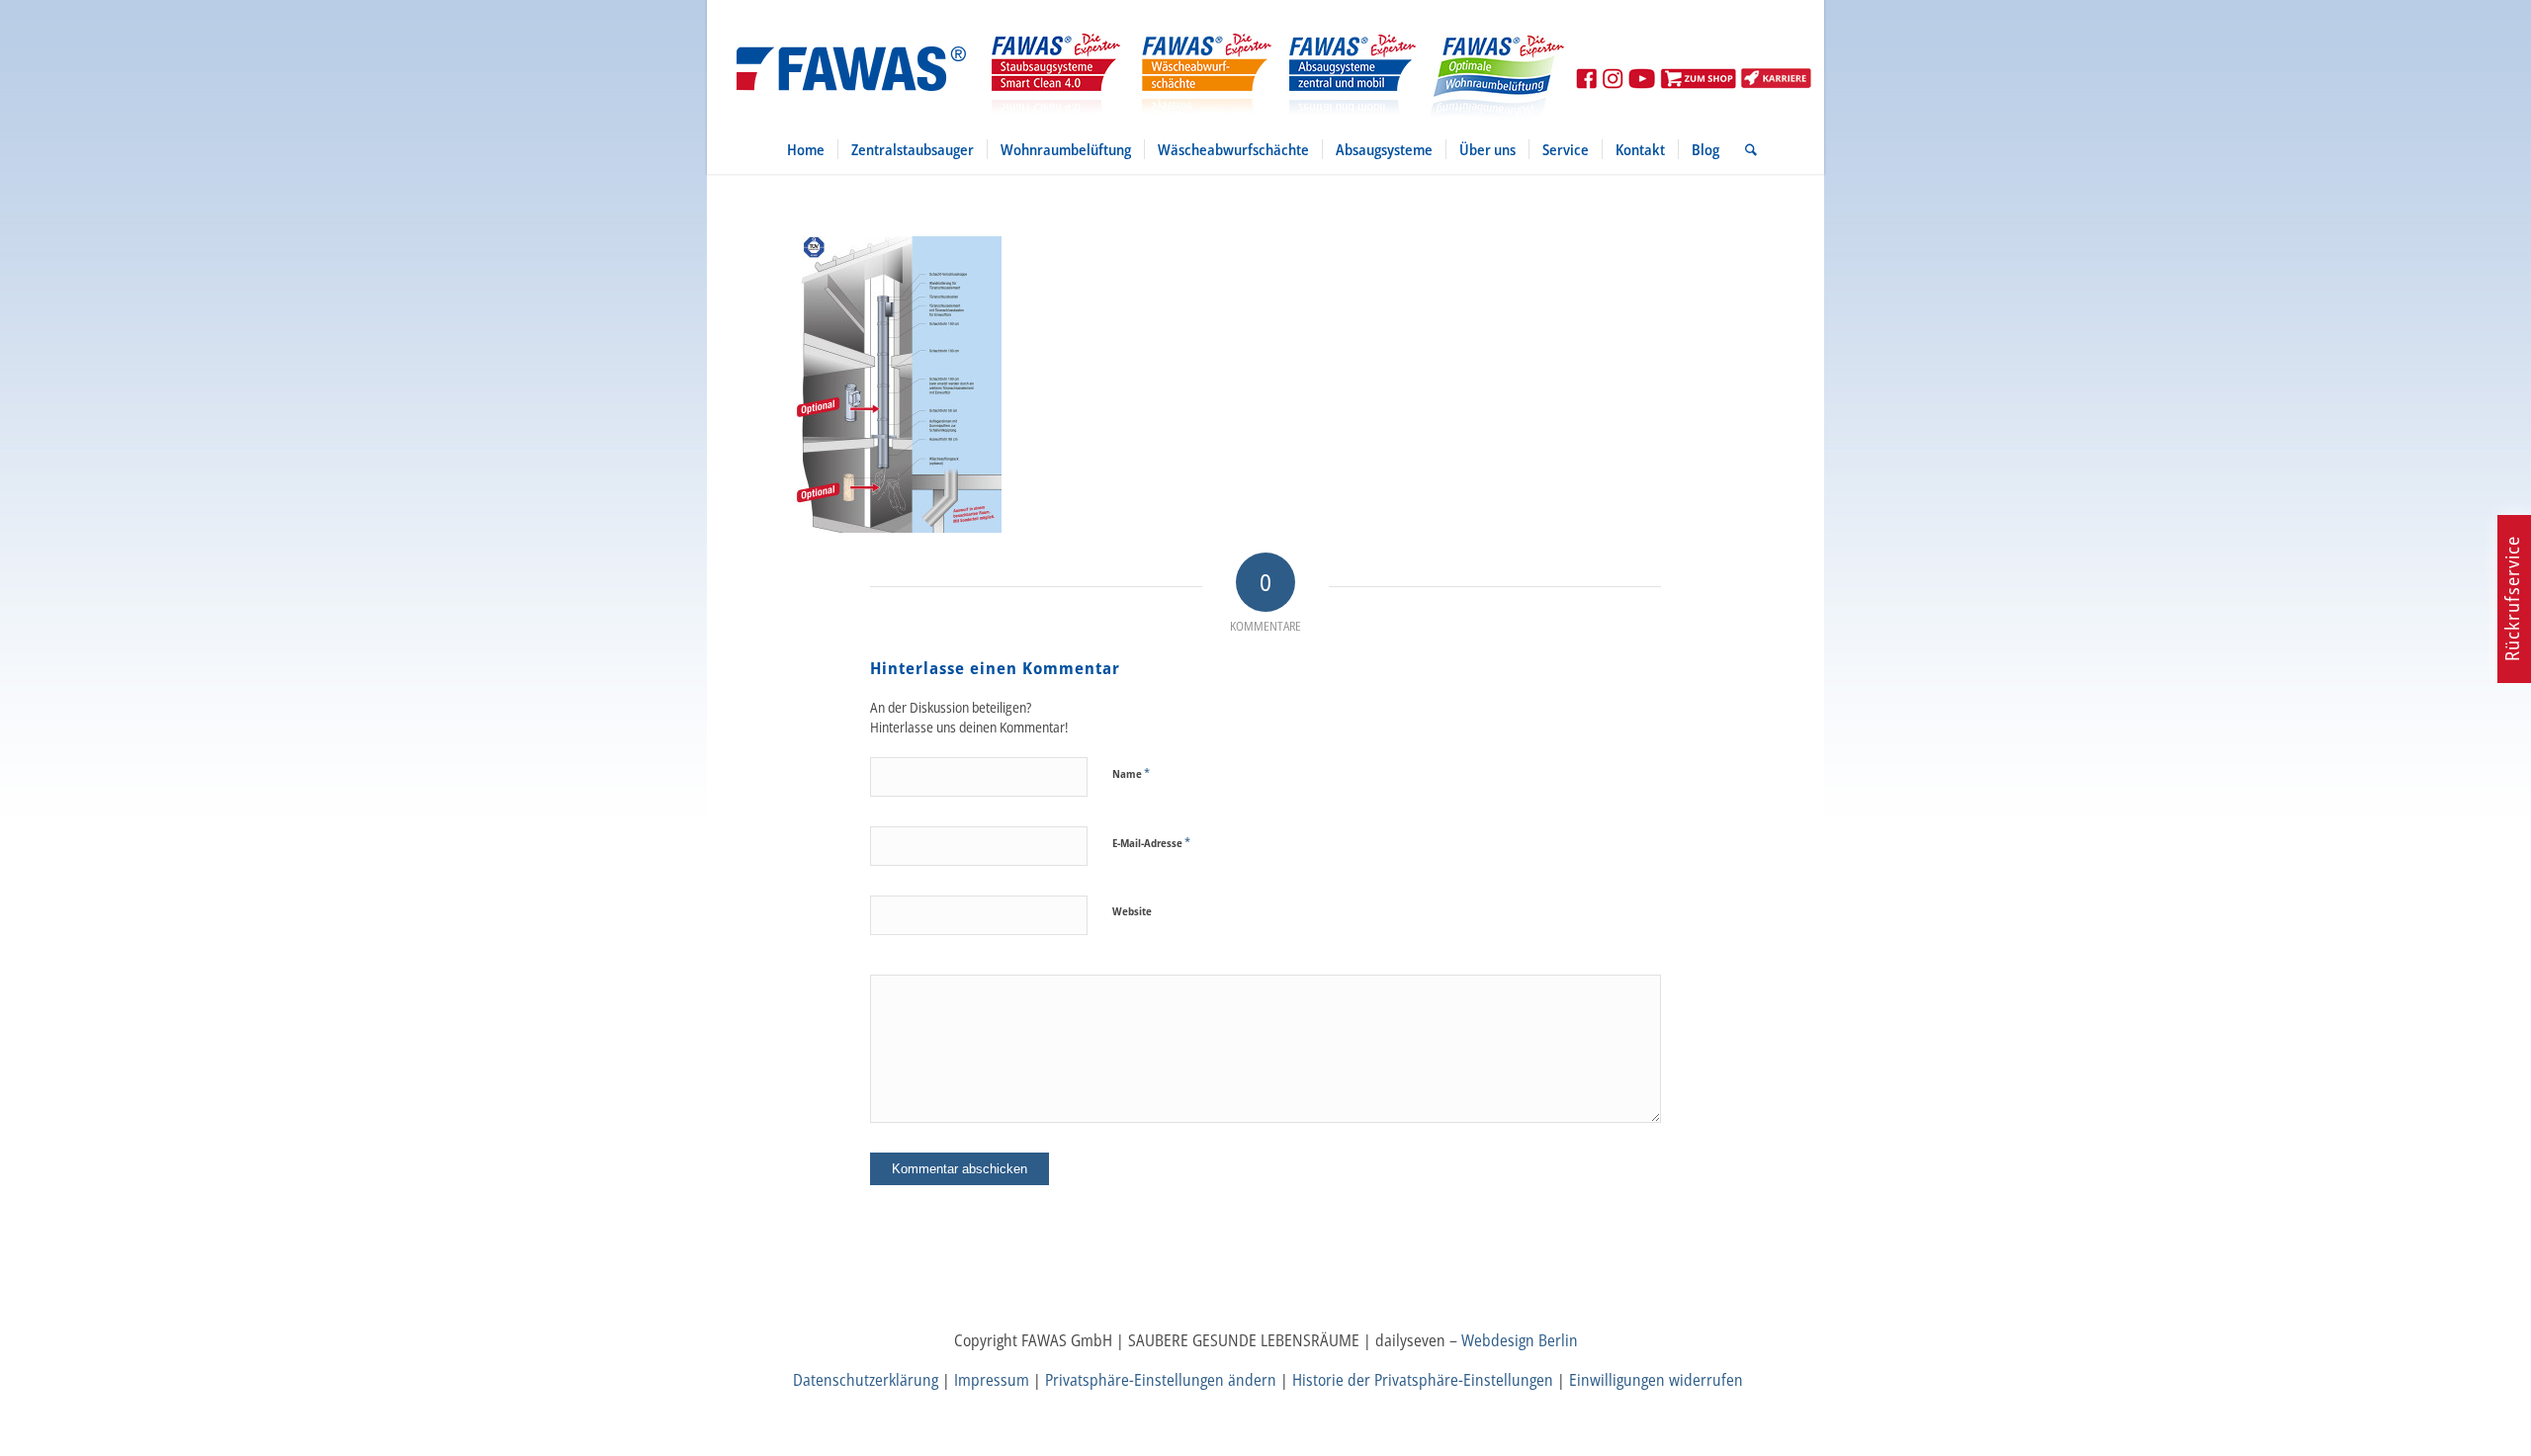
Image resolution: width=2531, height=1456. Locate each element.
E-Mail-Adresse (1151, 842)
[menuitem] (806, 149)
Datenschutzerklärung (866, 1380)
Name (1131, 773)
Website (1132, 911)
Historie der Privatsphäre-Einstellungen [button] (1423, 1380)
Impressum (992, 1380)
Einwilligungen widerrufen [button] (1656, 1380)
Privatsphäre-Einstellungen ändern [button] (1161, 1380)
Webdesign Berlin (1520, 1340)
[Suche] (1745, 149)
